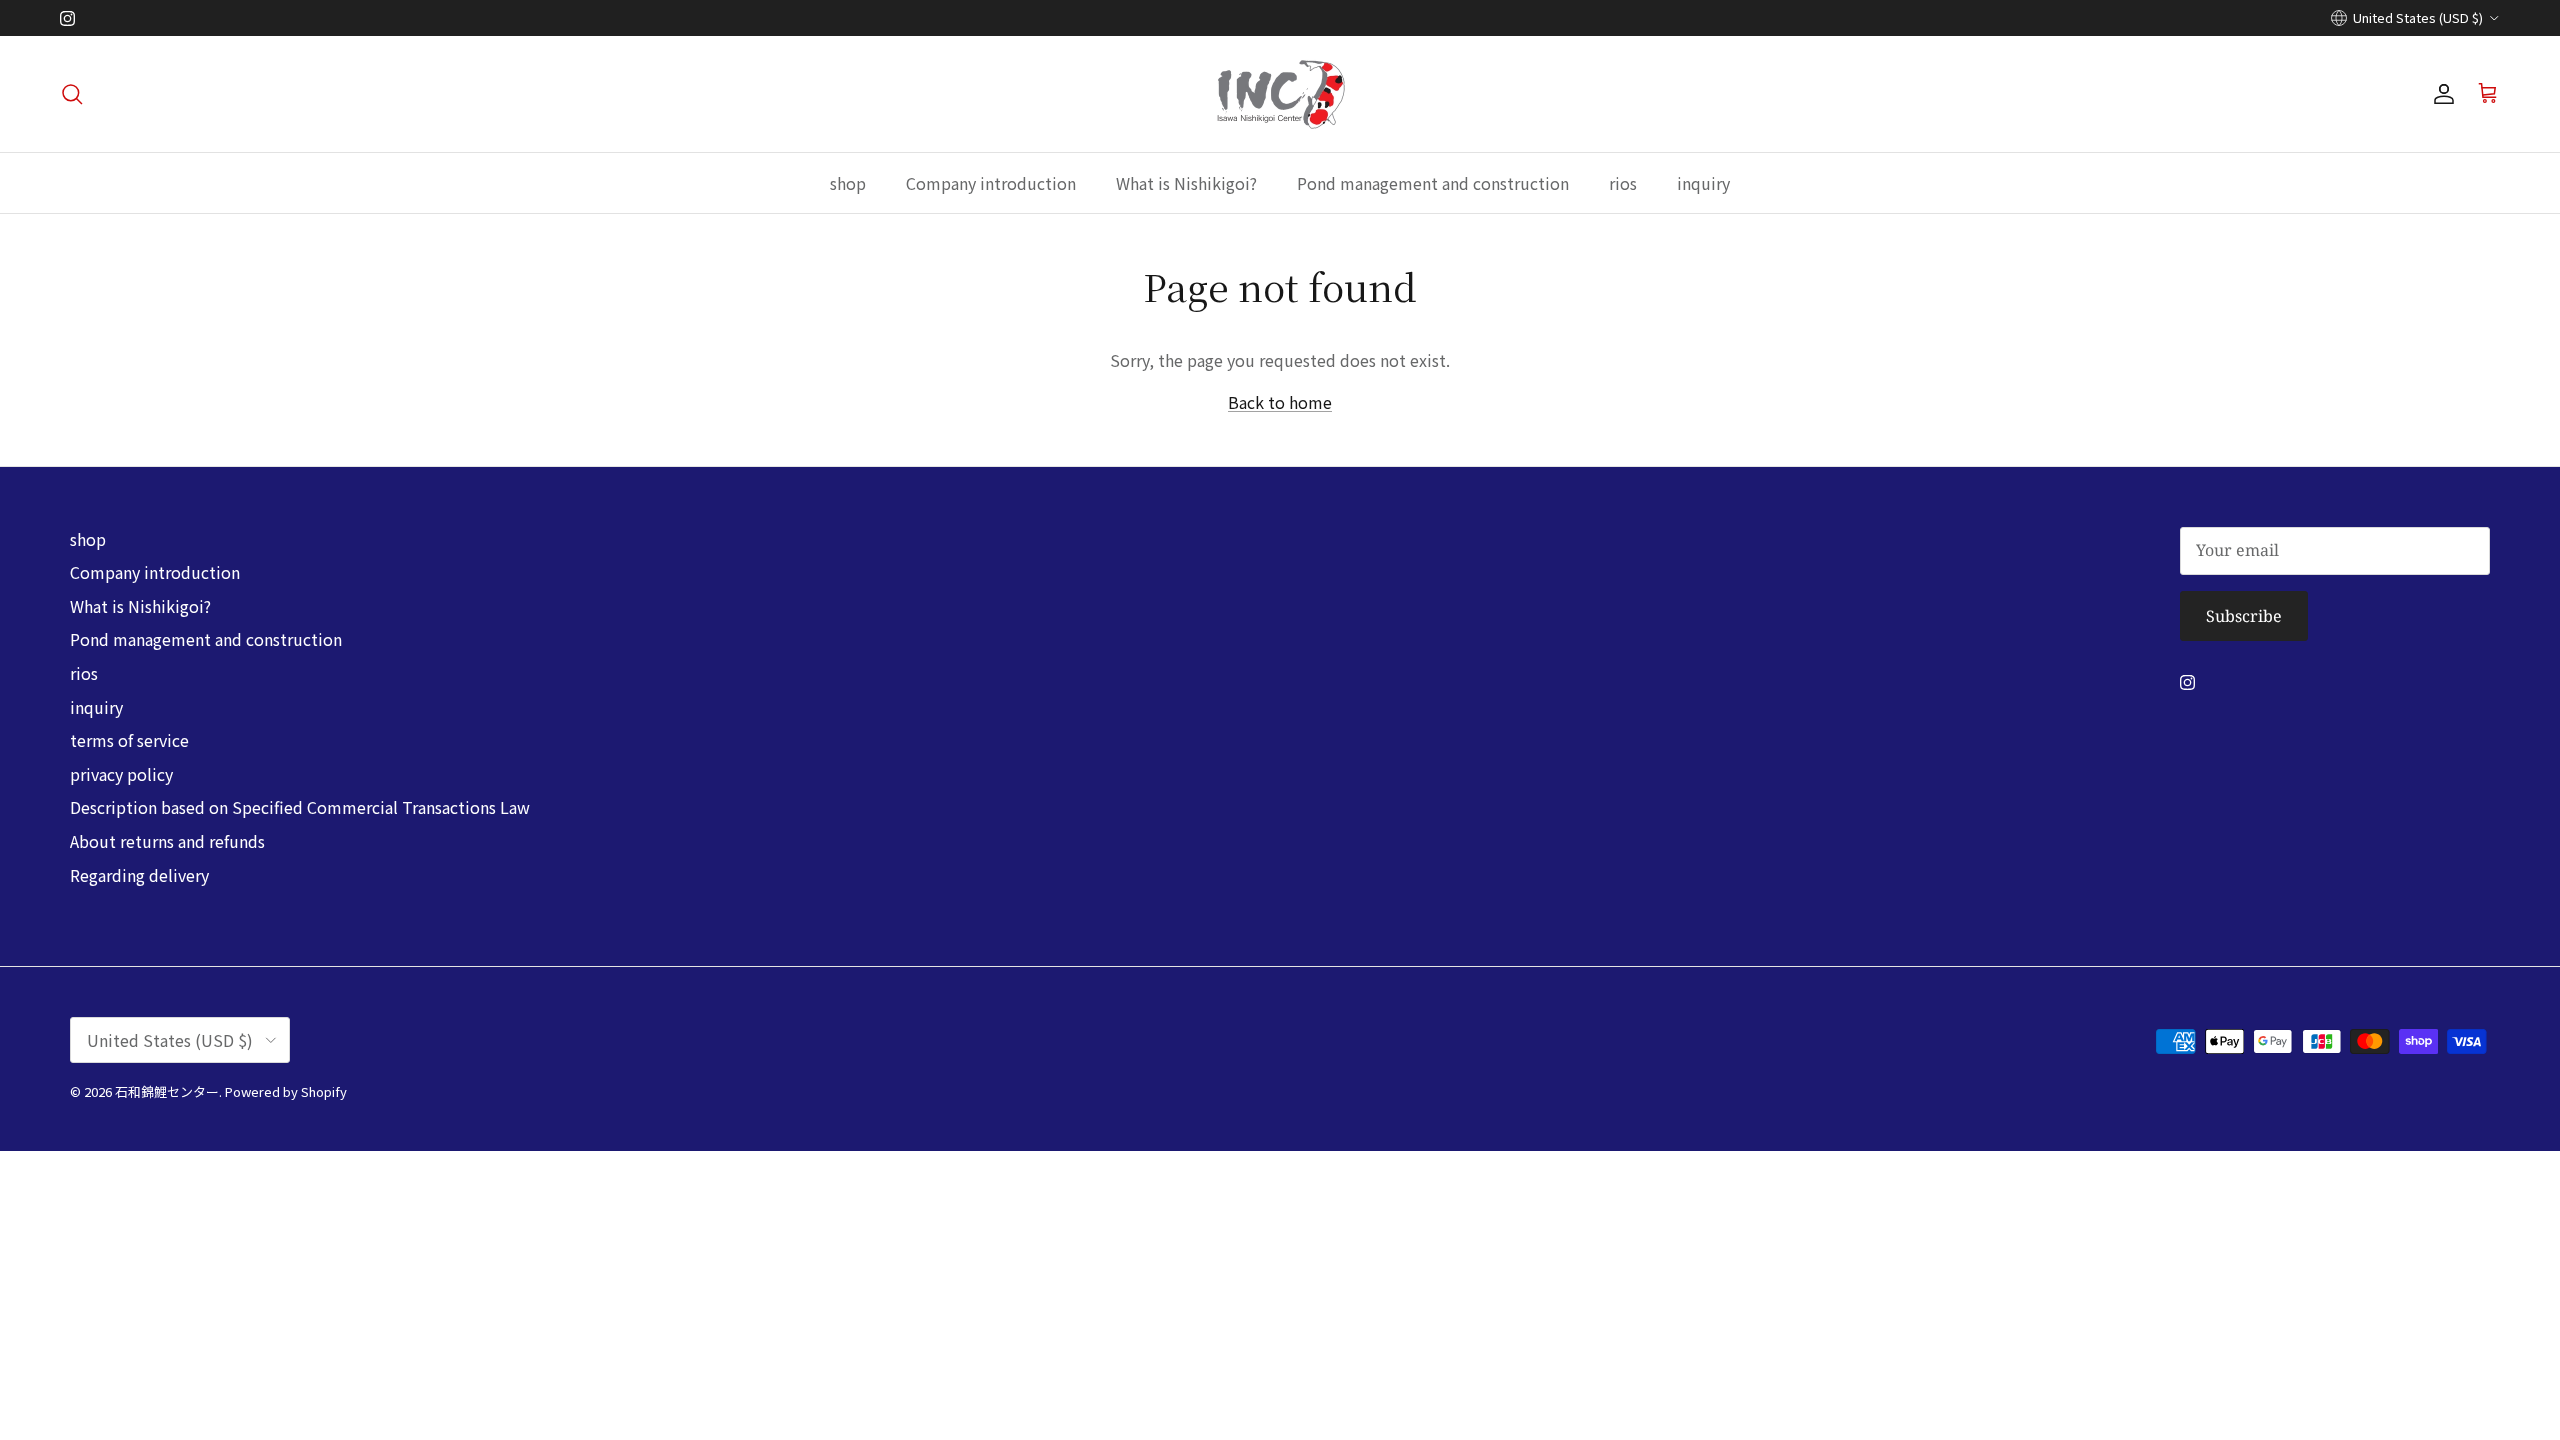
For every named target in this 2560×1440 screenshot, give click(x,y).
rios (1623, 183)
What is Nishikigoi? (1186, 183)
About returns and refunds (167, 841)
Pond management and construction (1433, 183)
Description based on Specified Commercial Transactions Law (300, 807)
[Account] (2440, 94)
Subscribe (2244, 616)
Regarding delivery (139, 875)
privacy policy (121, 774)
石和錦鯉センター (167, 1091)
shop (848, 183)
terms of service (129, 740)
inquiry (1703, 183)
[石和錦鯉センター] (1280, 94)
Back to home (1280, 402)
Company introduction (991, 183)
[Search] (72, 94)
